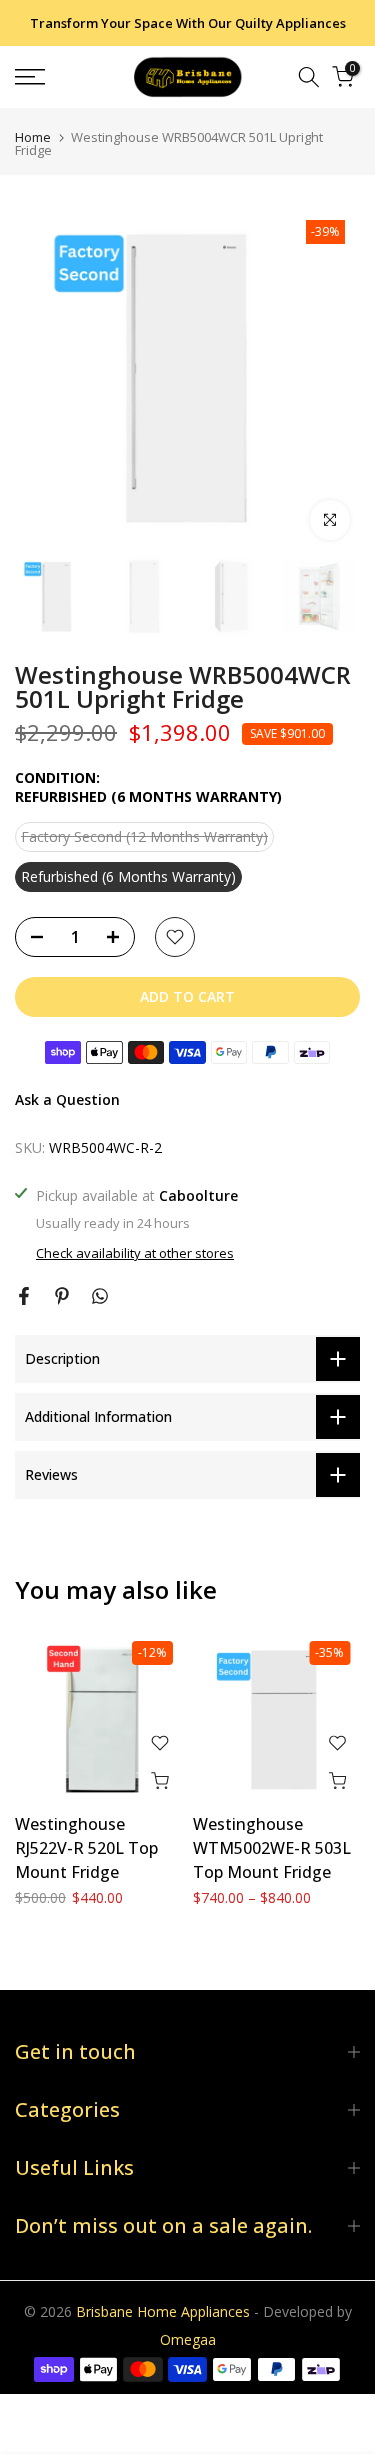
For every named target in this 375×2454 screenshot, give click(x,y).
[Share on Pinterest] (62, 1296)
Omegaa (188, 2339)
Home (33, 137)
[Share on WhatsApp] (100, 1296)
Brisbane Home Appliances (163, 2311)
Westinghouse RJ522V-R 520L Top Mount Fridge (86, 1848)
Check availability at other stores (135, 1253)
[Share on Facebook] (24, 1296)
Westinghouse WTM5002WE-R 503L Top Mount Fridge (272, 1848)
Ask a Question (67, 1099)
